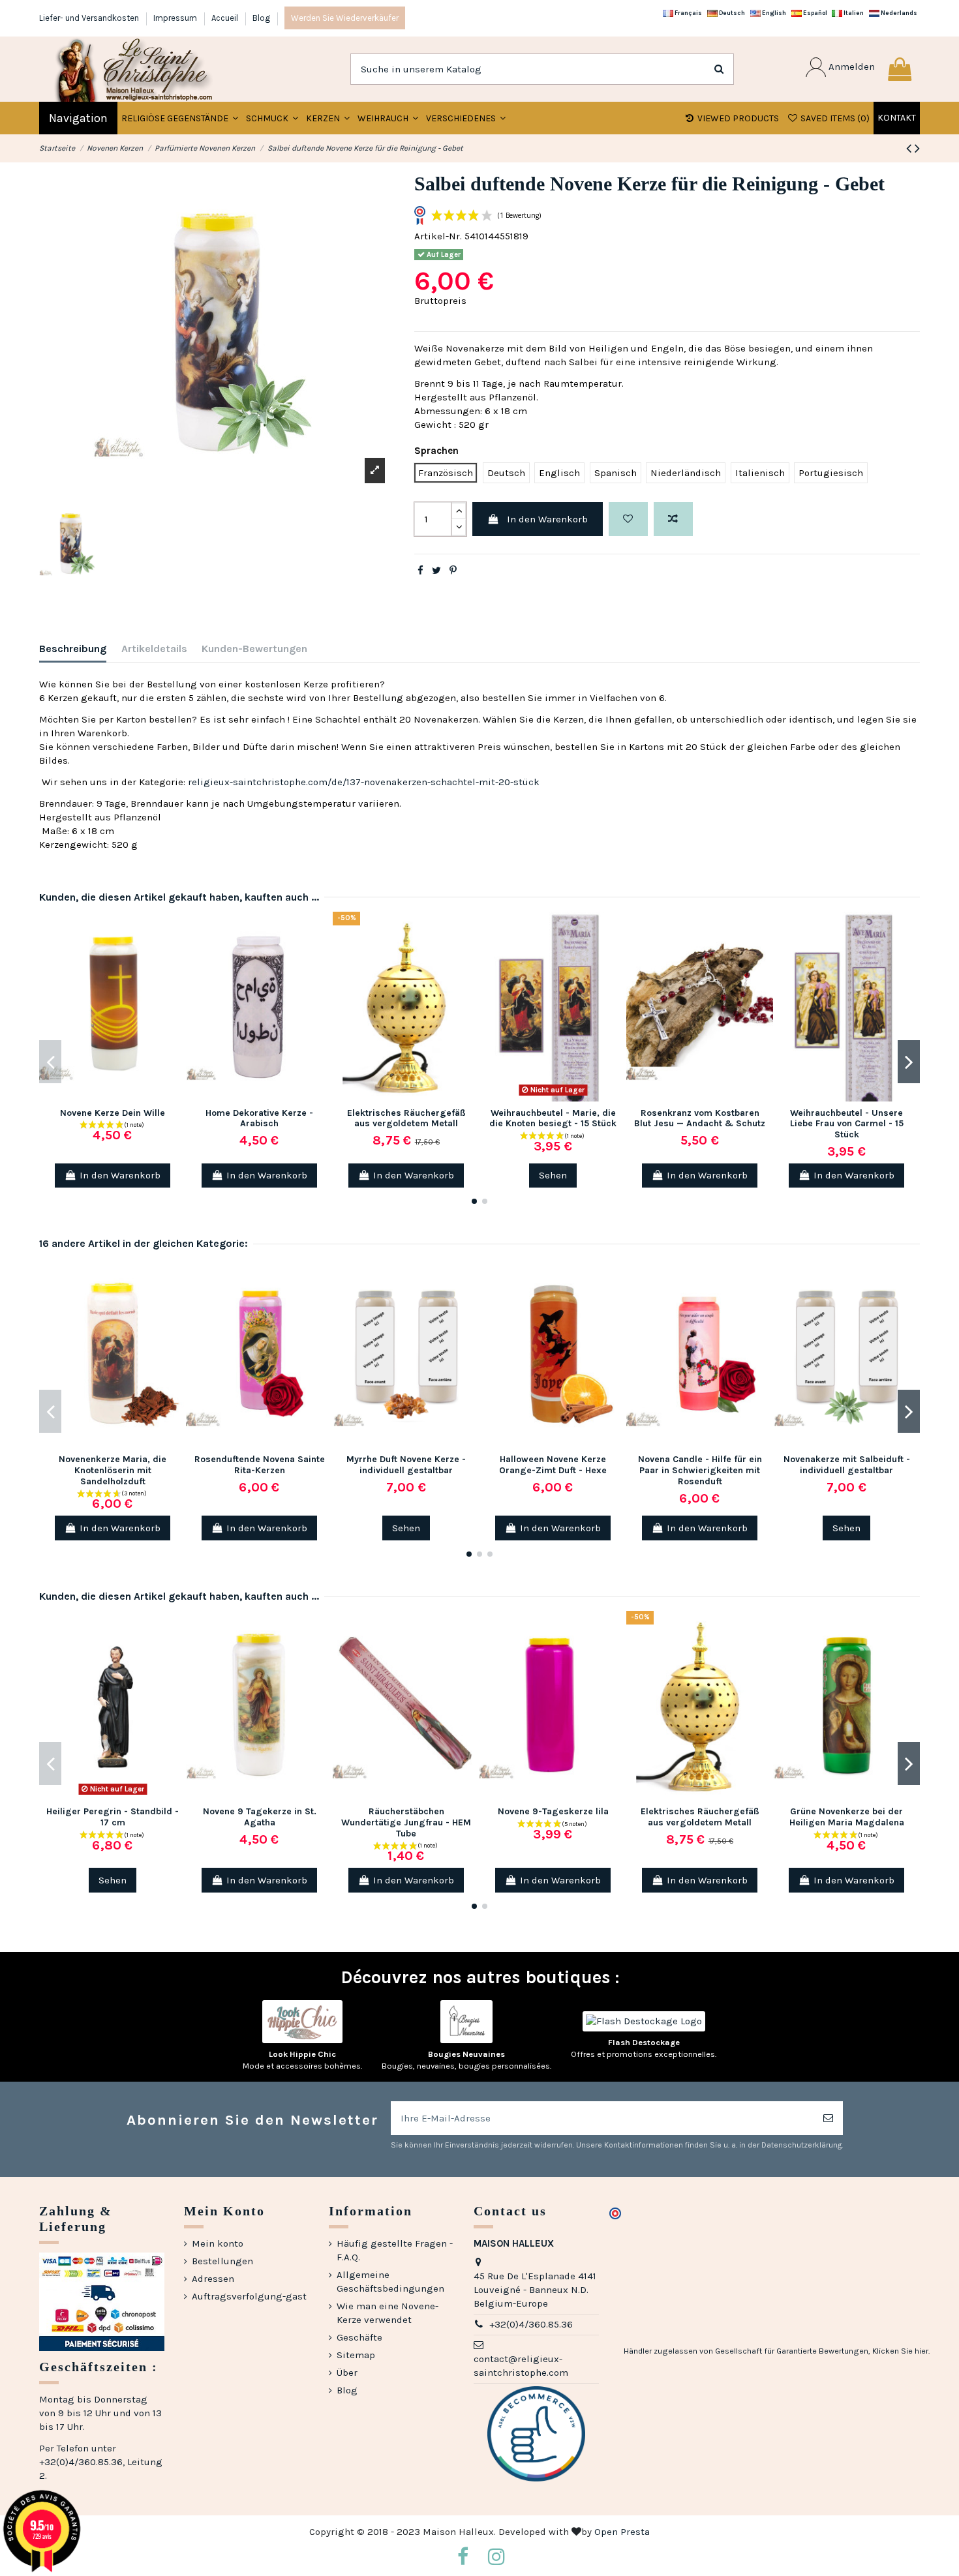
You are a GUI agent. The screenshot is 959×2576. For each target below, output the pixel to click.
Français (688, 13)
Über (347, 2373)
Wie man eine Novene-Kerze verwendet (388, 2313)
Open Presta (622, 2532)
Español (814, 13)
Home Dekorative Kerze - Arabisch (259, 1118)
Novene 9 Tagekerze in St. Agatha (260, 1817)
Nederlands (898, 13)
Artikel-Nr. (438, 236)
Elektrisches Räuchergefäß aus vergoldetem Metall (406, 1118)
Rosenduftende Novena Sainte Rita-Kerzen (260, 1465)
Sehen (553, 1175)
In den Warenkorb (547, 519)
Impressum (176, 18)
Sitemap (356, 2355)
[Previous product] (910, 148)
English (773, 13)
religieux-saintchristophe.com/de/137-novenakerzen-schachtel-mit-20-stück (364, 782)
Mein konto (218, 2243)
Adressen (213, 2279)
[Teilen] (420, 571)
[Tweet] (436, 571)
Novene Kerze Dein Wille (113, 1113)
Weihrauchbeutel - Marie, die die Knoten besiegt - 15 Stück (553, 1118)
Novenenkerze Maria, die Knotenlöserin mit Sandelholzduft (113, 1470)
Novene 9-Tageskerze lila (553, 1811)
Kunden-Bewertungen (254, 649)
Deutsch (731, 13)
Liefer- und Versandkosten (90, 18)
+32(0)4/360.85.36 (531, 2324)
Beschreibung (73, 649)
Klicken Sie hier (900, 2351)
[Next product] (917, 148)
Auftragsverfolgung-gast (249, 2296)
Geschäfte (359, 2337)
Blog (261, 18)
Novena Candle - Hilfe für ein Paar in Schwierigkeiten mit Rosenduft (700, 1470)
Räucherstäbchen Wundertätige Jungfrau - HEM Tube (406, 1822)
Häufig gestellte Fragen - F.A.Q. (395, 2250)
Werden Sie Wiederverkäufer (345, 18)
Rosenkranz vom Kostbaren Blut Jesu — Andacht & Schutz (700, 1118)
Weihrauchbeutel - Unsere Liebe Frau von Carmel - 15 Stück (847, 1124)
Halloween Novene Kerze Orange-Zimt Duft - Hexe (553, 1465)
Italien (853, 13)
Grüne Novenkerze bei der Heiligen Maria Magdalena (847, 1817)
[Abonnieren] (828, 2119)
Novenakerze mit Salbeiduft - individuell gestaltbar (847, 1465)
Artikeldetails (154, 649)
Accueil (226, 18)
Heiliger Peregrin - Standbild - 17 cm (113, 1817)
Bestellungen (222, 2261)
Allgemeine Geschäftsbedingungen (390, 2282)
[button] (272, 118)
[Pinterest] (453, 571)
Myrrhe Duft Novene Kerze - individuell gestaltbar (406, 1465)
